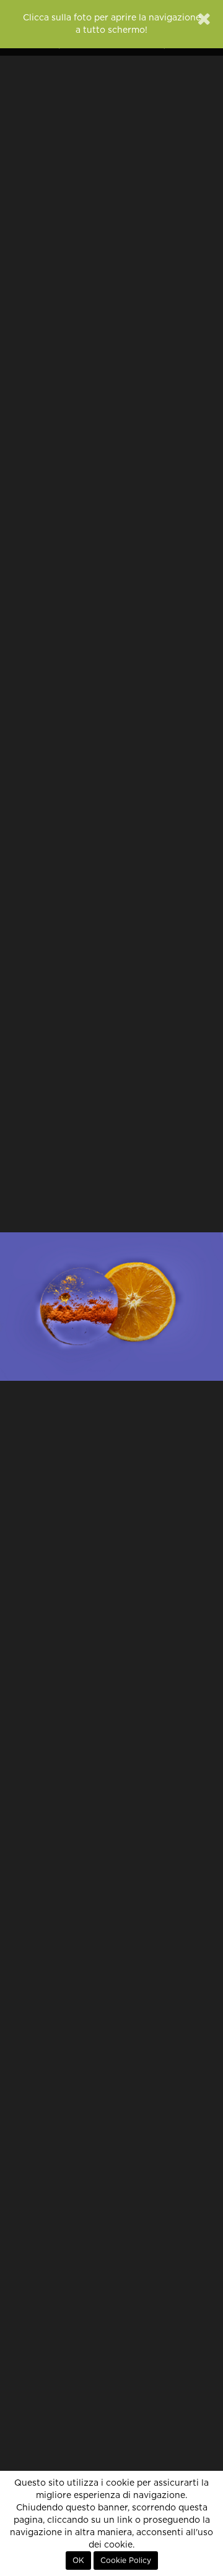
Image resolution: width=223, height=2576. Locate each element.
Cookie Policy (126, 2561)
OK (78, 2561)
